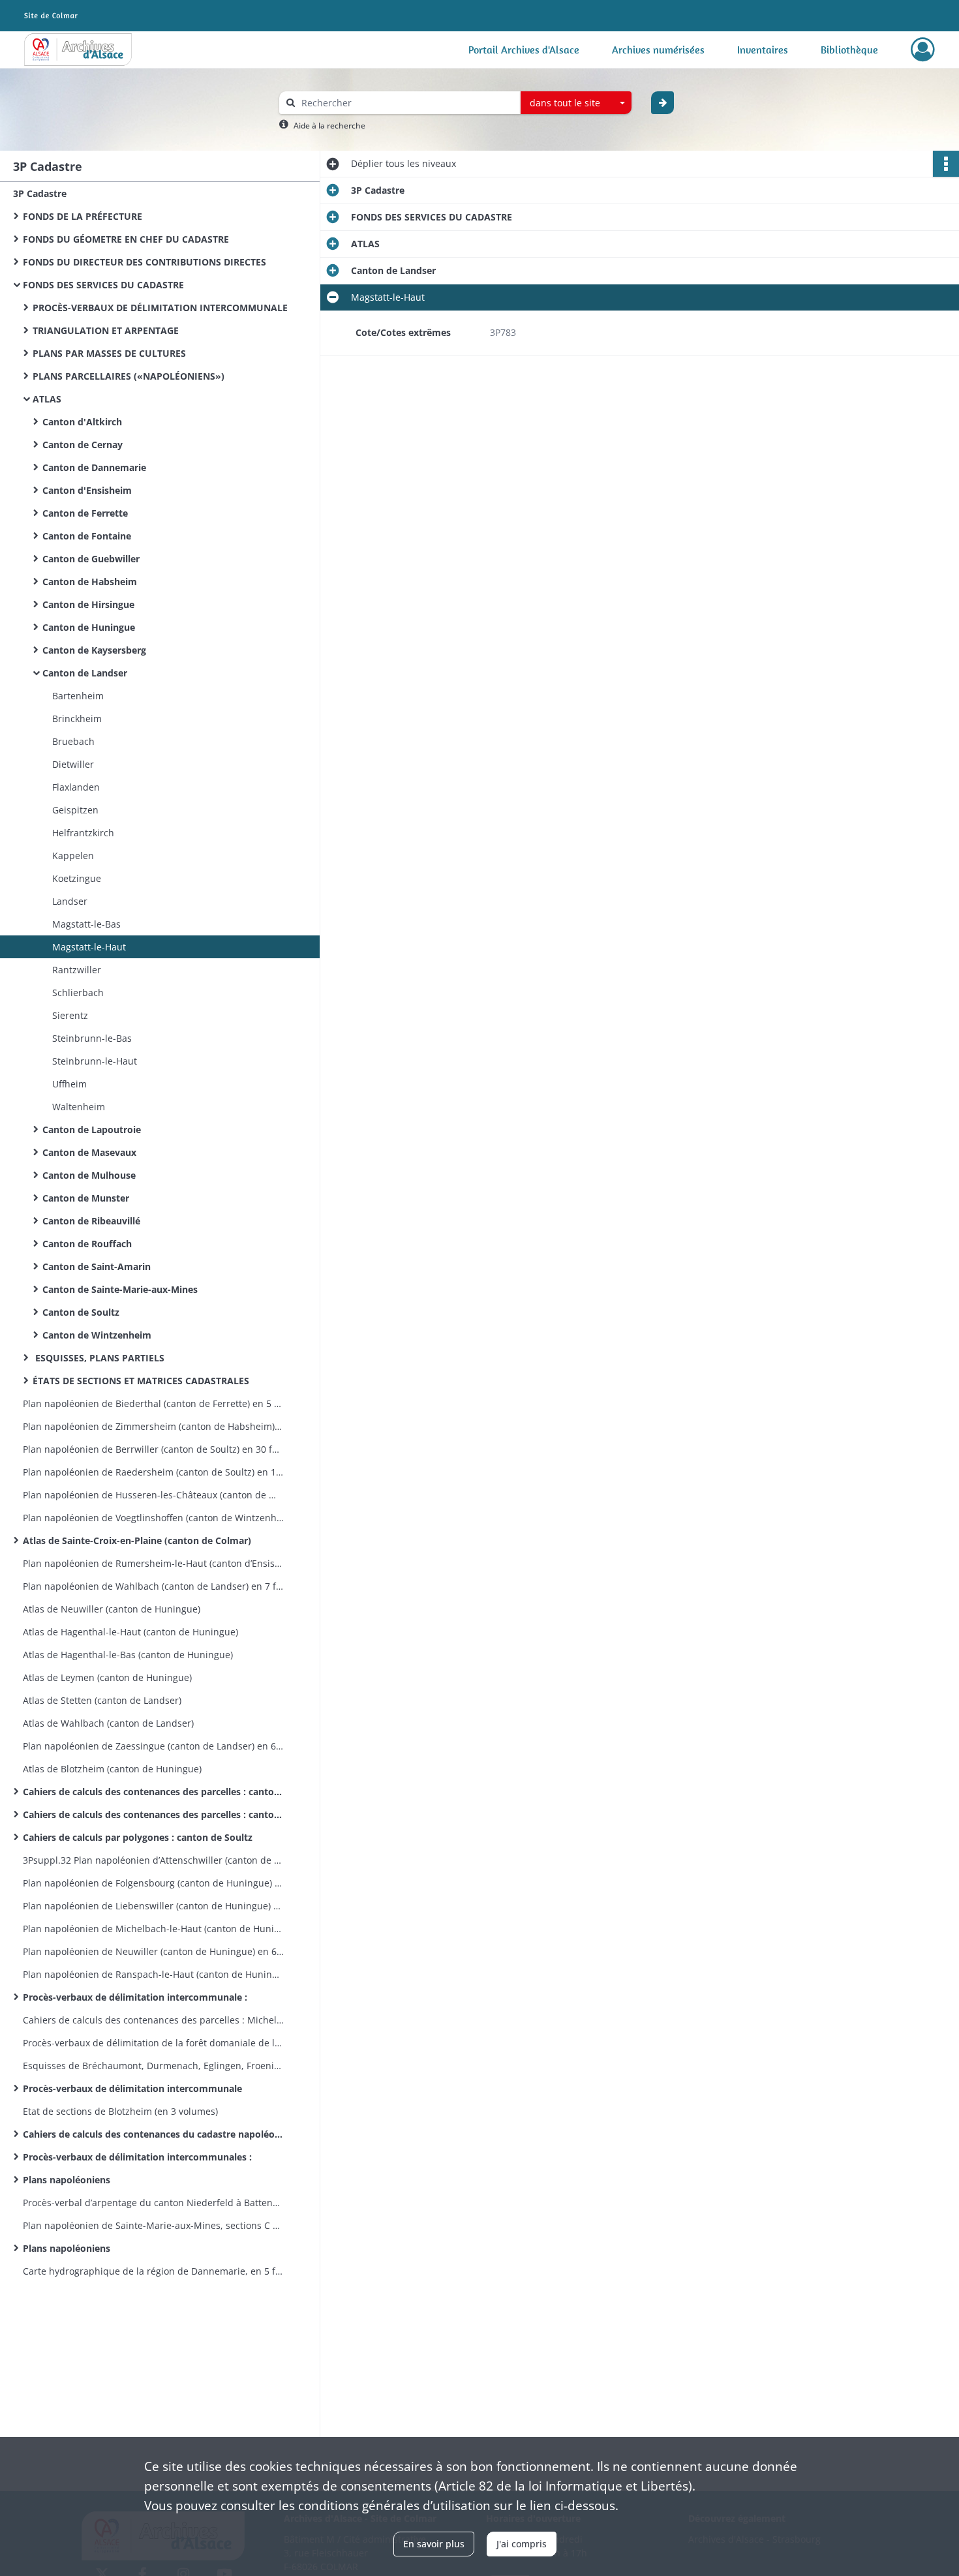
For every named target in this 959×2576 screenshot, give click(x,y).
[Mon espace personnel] (923, 50)
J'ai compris (522, 2544)
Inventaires (763, 50)
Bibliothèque (849, 50)
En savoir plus (434, 2544)
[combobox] (576, 103)
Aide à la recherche (329, 126)
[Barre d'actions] (946, 164)
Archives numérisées (658, 50)
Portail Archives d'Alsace (524, 50)
